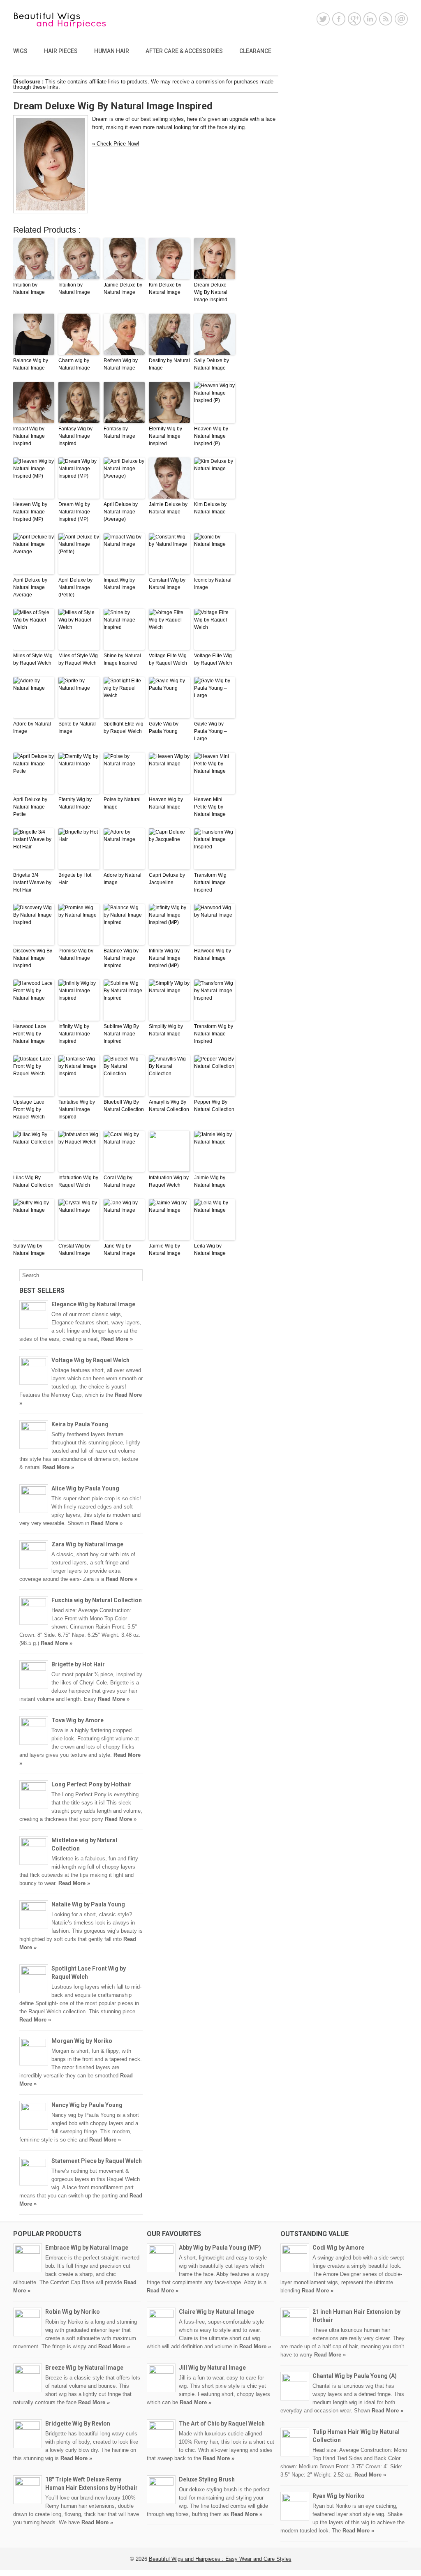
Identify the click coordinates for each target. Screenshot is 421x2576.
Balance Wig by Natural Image (31, 364)
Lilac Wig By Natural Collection (33, 1181)
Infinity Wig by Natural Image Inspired (74, 1034)
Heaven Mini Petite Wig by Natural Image (210, 807)
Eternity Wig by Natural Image (75, 803)
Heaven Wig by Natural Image (166, 803)
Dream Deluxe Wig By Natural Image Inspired (211, 292)
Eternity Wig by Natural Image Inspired (165, 436)
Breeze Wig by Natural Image (84, 2368)
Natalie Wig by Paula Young (88, 1904)
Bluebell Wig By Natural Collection (124, 1106)
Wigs (20, 51)
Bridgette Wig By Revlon (78, 2424)
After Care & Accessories (184, 51)
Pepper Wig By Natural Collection (214, 1106)
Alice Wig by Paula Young (85, 1488)
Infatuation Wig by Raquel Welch (78, 1181)
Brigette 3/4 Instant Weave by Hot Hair (32, 883)
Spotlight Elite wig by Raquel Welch (124, 728)
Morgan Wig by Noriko (82, 2041)
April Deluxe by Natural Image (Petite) (75, 587)
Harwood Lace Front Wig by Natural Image (30, 1034)
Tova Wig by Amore (77, 1720)
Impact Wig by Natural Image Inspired (29, 436)
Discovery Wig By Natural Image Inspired (33, 958)
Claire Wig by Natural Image (216, 2312)
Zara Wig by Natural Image (87, 1544)
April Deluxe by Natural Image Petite (30, 807)
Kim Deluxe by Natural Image (165, 289)
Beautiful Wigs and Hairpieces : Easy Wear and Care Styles (220, 2559)
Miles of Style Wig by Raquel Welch (33, 659)
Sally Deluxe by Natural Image (212, 364)
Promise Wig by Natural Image (76, 954)
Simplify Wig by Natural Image (166, 1030)
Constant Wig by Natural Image (167, 584)
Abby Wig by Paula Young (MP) (220, 2248)
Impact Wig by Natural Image (119, 584)
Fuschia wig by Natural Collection (97, 1600)
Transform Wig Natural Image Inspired (210, 883)
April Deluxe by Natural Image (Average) (121, 512)
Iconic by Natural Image (213, 584)
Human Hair (112, 51)
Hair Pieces (61, 51)
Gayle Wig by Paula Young (164, 728)
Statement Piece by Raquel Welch (97, 2161)
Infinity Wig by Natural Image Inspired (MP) (165, 958)
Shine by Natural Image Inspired (122, 659)
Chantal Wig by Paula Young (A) (355, 2376)
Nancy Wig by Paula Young (87, 2105)
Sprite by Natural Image (77, 728)
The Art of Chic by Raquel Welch (222, 2424)
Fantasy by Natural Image (119, 432)
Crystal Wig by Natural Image (74, 1250)
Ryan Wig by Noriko (339, 2496)
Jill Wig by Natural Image (212, 2368)
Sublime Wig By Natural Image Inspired (121, 1034)
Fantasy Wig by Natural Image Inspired (75, 436)
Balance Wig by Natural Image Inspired (121, 958)
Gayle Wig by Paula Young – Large (210, 731)
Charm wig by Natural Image (74, 364)
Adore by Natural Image (32, 728)
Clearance (255, 51)
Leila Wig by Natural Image (210, 1250)
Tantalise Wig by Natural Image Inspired (77, 1109)
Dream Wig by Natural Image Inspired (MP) (74, 512)
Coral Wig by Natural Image (119, 1181)
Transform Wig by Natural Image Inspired (214, 1034)
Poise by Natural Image (122, 803)
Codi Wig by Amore (338, 2248)
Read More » (117, 1339)
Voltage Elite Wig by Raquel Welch (168, 659)
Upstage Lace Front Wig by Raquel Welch (29, 1109)
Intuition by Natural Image (29, 289)
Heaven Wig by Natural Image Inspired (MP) (30, 512)
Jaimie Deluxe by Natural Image (123, 289)
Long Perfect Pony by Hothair (91, 1784)
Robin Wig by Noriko (73, 2312)
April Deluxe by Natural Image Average (30, 587)
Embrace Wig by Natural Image (87, 2248)
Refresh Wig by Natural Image (121, 364)
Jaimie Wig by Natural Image (210, 1181)
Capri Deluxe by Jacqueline (167, 879)
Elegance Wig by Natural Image (93, 1304)
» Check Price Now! (116, 144)
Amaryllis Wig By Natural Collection (169, 1106)
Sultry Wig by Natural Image (29, 1250)
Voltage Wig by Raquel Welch (90, 1360)
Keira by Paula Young (80, 1424)
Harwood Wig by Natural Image (213, 954)
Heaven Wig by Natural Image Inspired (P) (211, 436)
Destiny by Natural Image (169, 364)
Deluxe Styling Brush (207, 2479)
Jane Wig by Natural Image (119, 1250)
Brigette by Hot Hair (75, 879)
